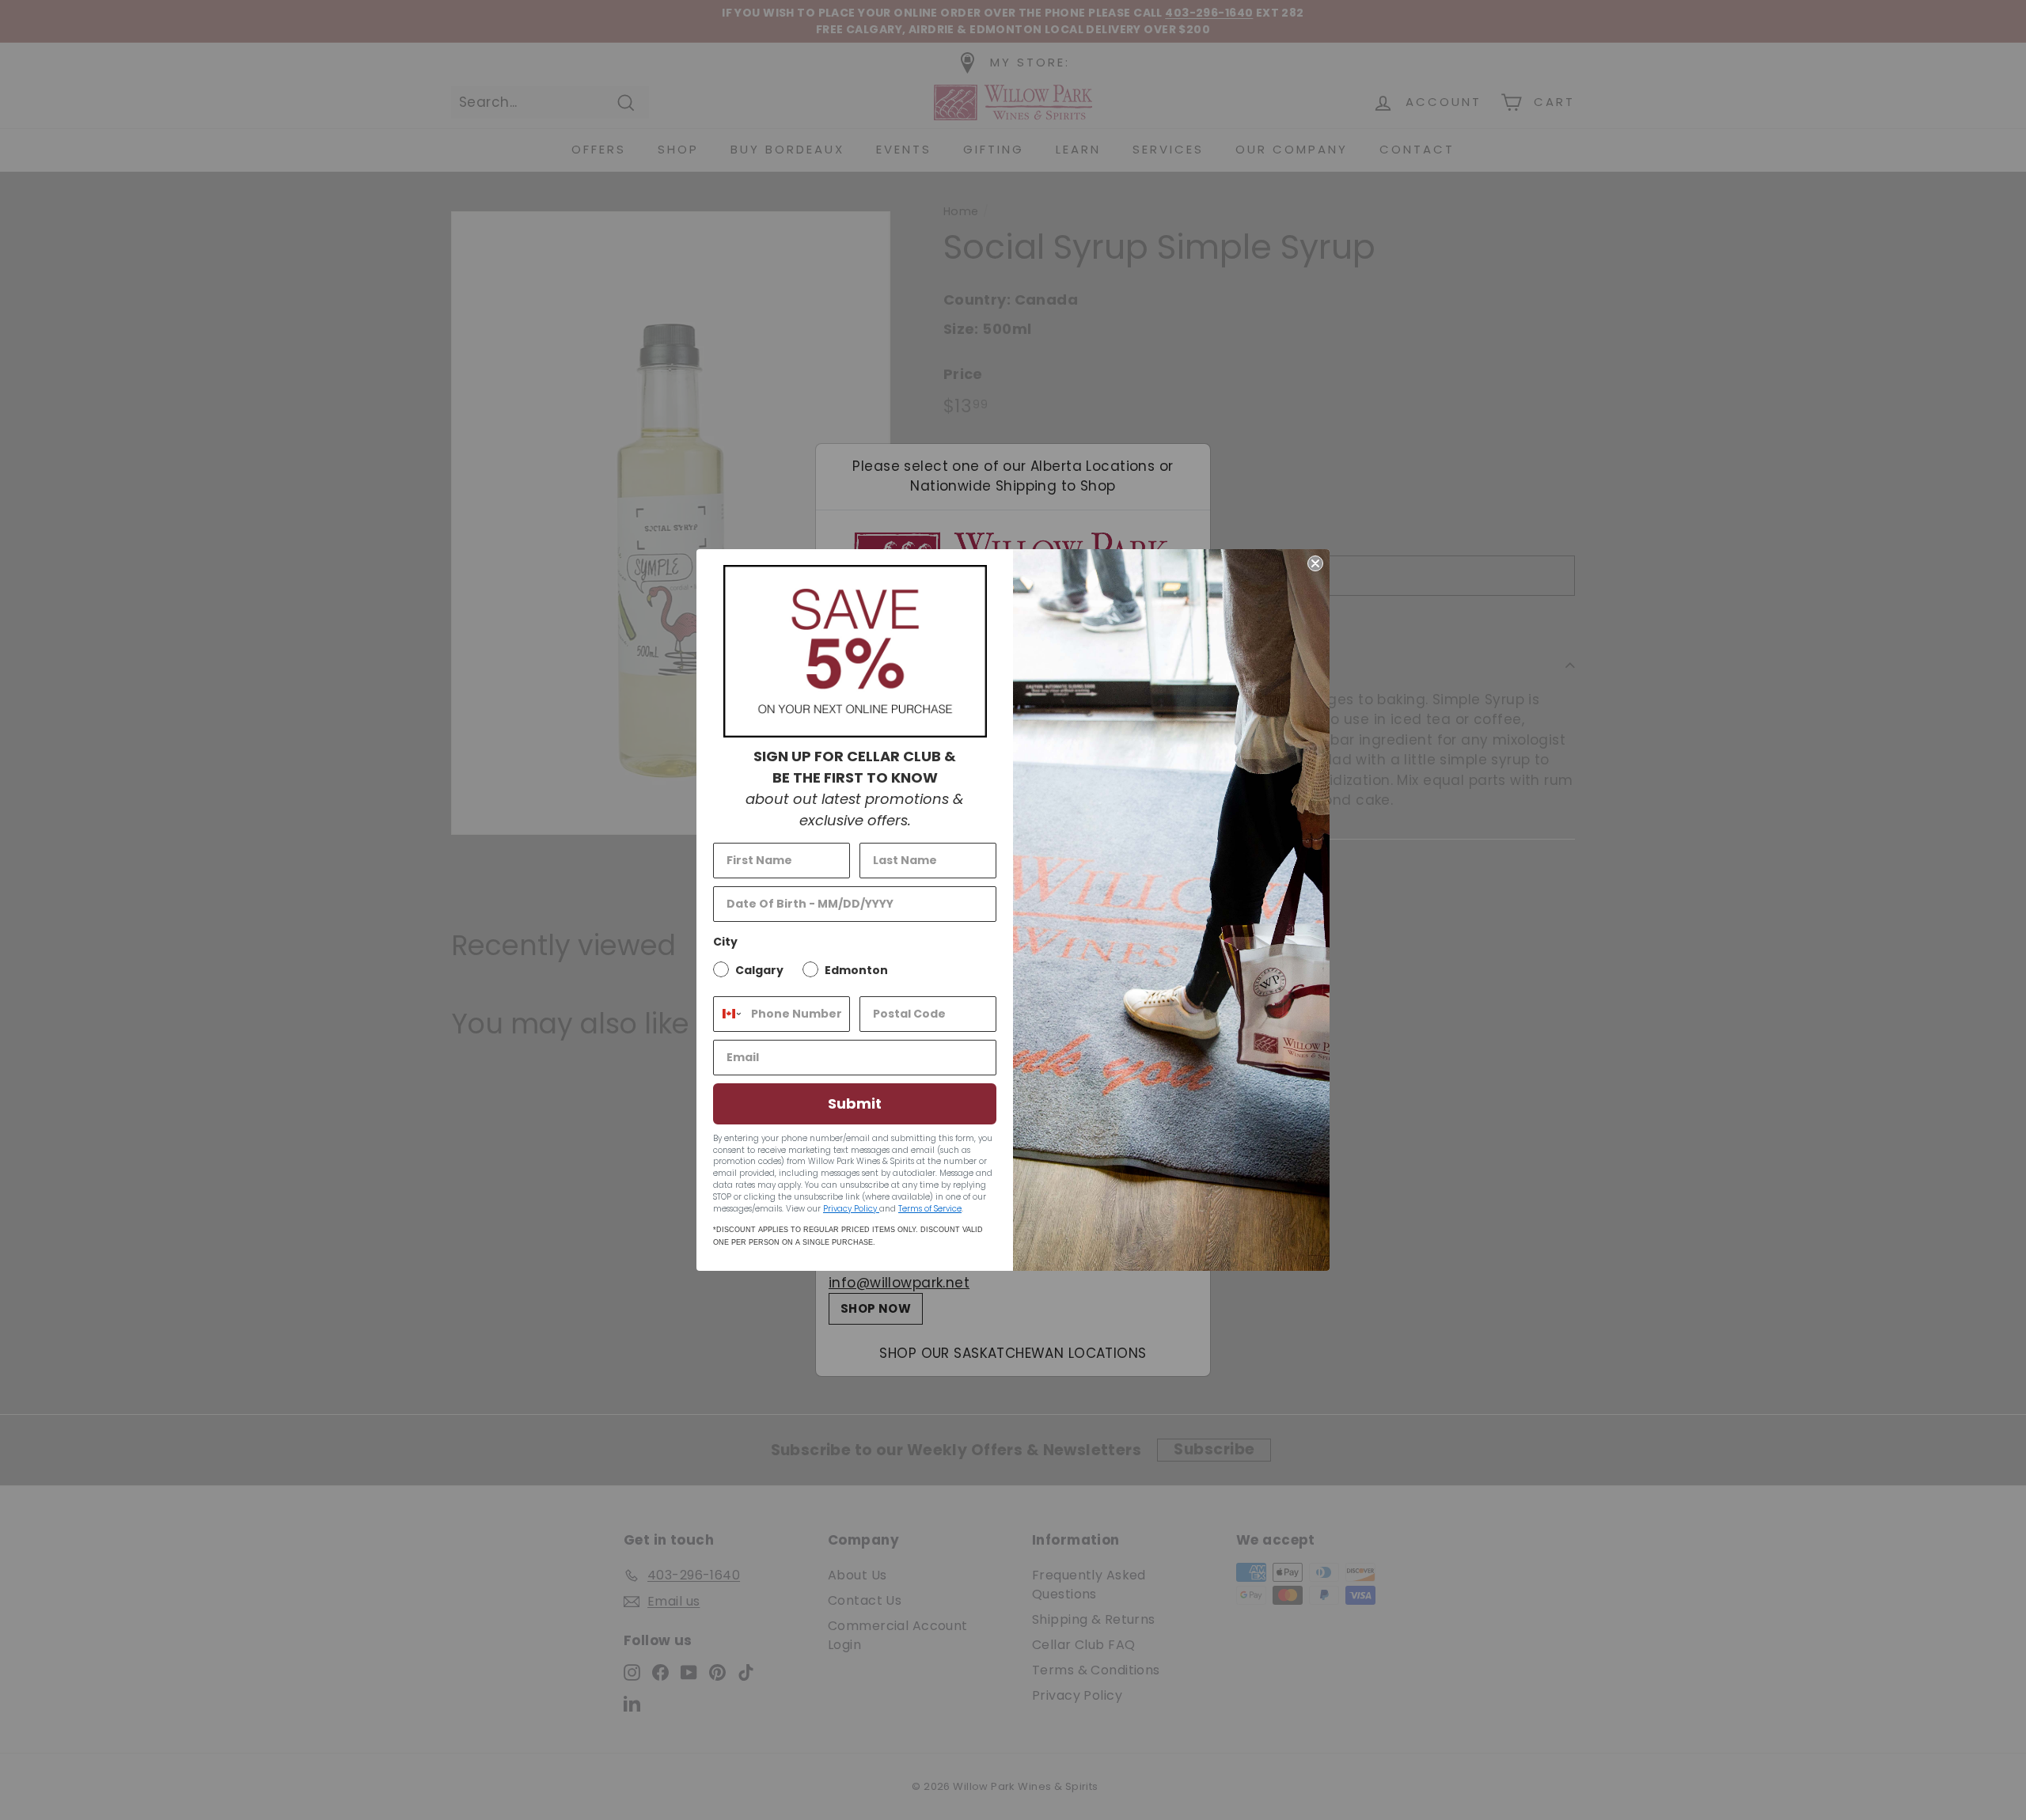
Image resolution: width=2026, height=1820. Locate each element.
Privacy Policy (851, 1209)
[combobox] (728, 1014)
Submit (855, 1103)
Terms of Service (930, 1209)
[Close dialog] (1315, 563)
